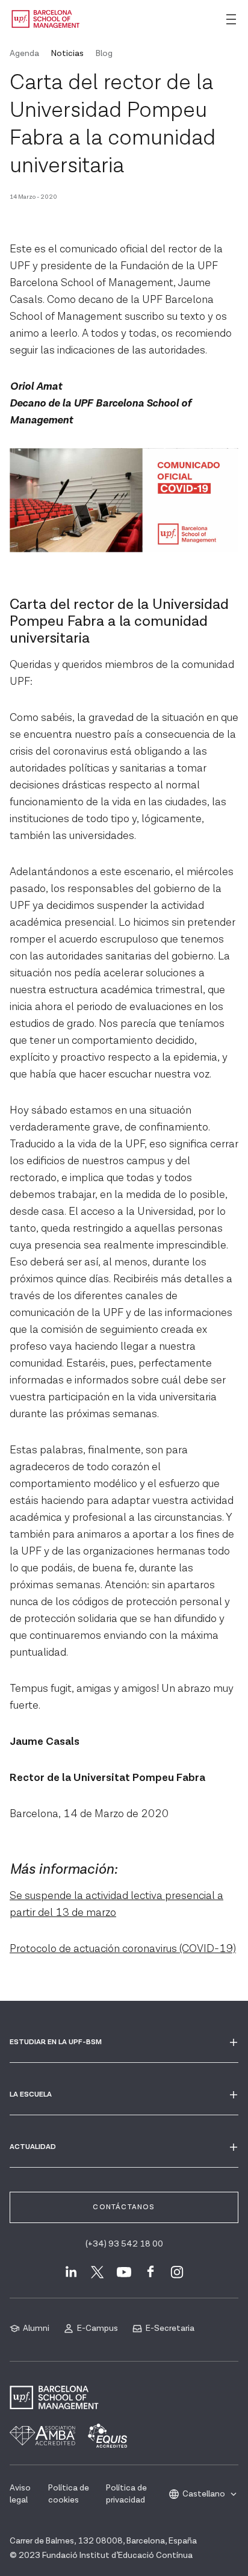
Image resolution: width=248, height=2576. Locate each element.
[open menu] (231, 19)
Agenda (24, 54)
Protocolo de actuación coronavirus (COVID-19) (123, 1949)
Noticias (67, 54)
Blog (104, 54)
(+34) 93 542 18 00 (124, 2244)
